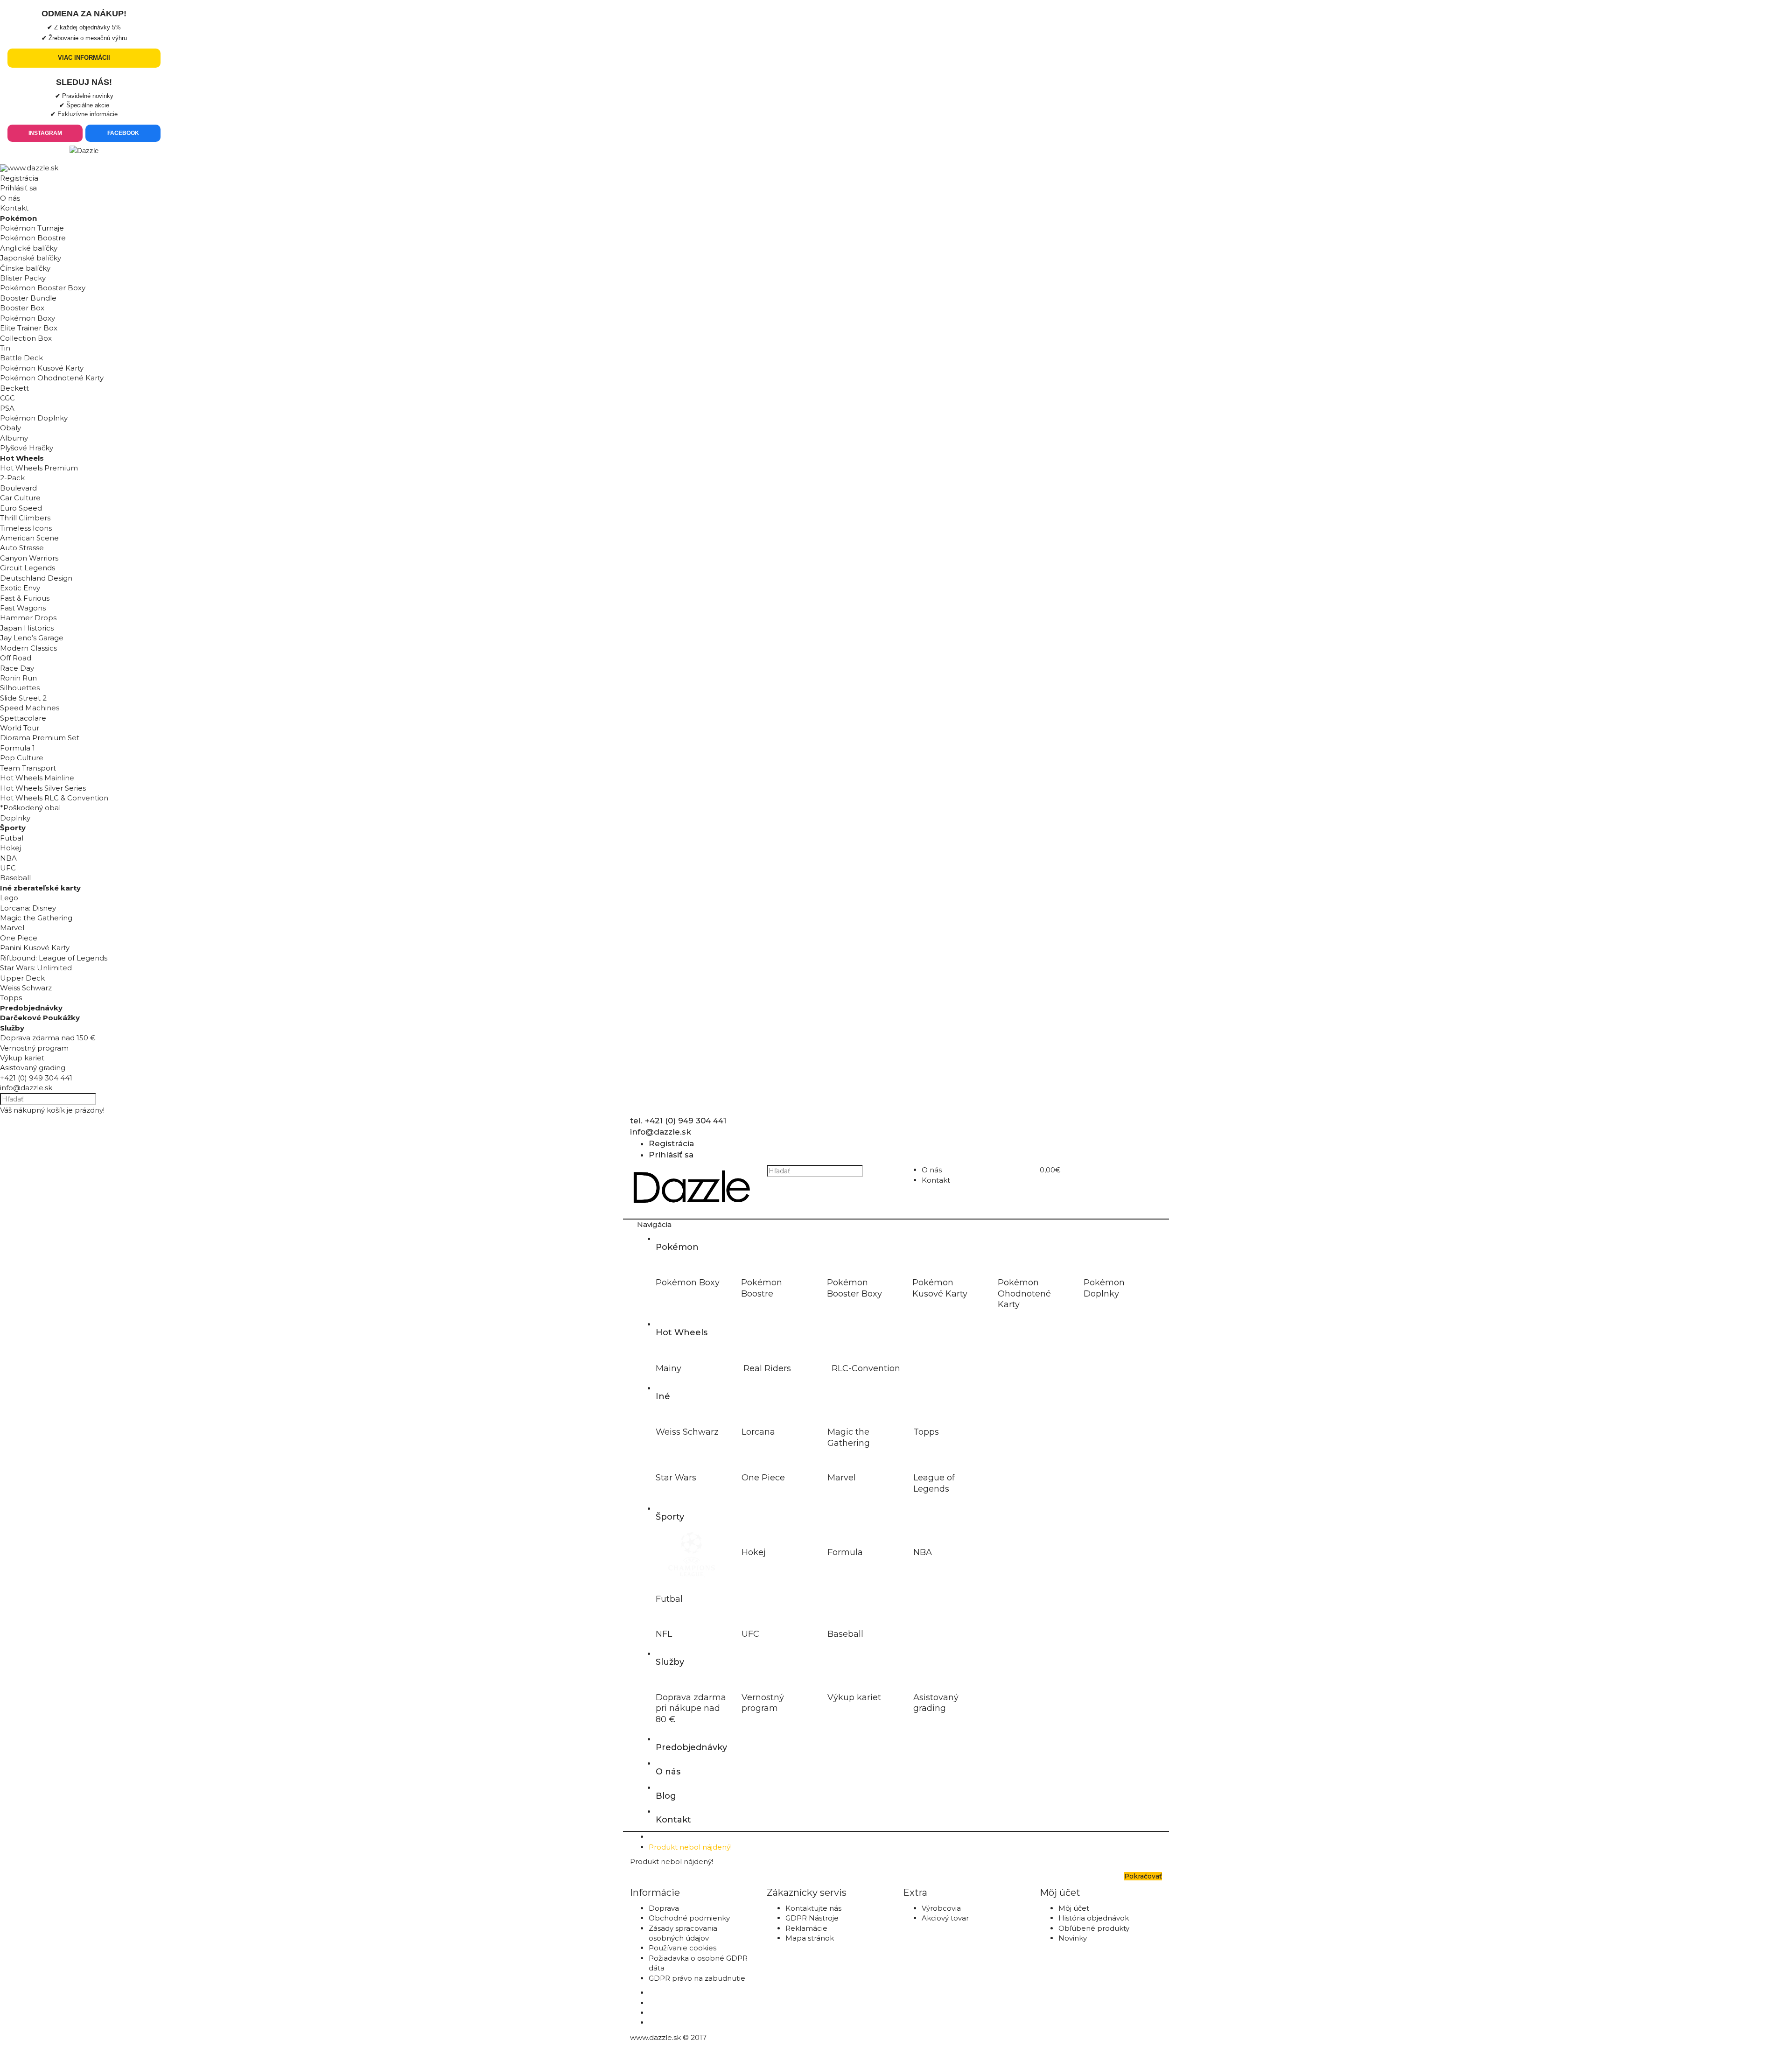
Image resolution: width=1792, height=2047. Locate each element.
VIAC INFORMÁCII (84, 58)
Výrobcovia (941, 1908)
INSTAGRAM (45, 133)
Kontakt (14, 208)
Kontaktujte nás (813, 1908)
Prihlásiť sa (18, 188)
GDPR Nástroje (812, 1918)
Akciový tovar (945, 1918)
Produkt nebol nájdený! (690, 1847)
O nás (10, 198)
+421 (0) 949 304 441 (36, 1078)
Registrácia (19, 178)
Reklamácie (806, 1928)
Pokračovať (1143, 1876)
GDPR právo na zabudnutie (697, 1978)
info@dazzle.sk (26, 1088)
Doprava (664, 1908)
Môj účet (1074, 1908)
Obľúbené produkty (1094, 1928)
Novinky (1073, 1938)
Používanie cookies (682, 1948)
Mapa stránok (810, 1938)
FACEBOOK (123, 133)
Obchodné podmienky (689, 1918)
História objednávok (1094, 1918)
